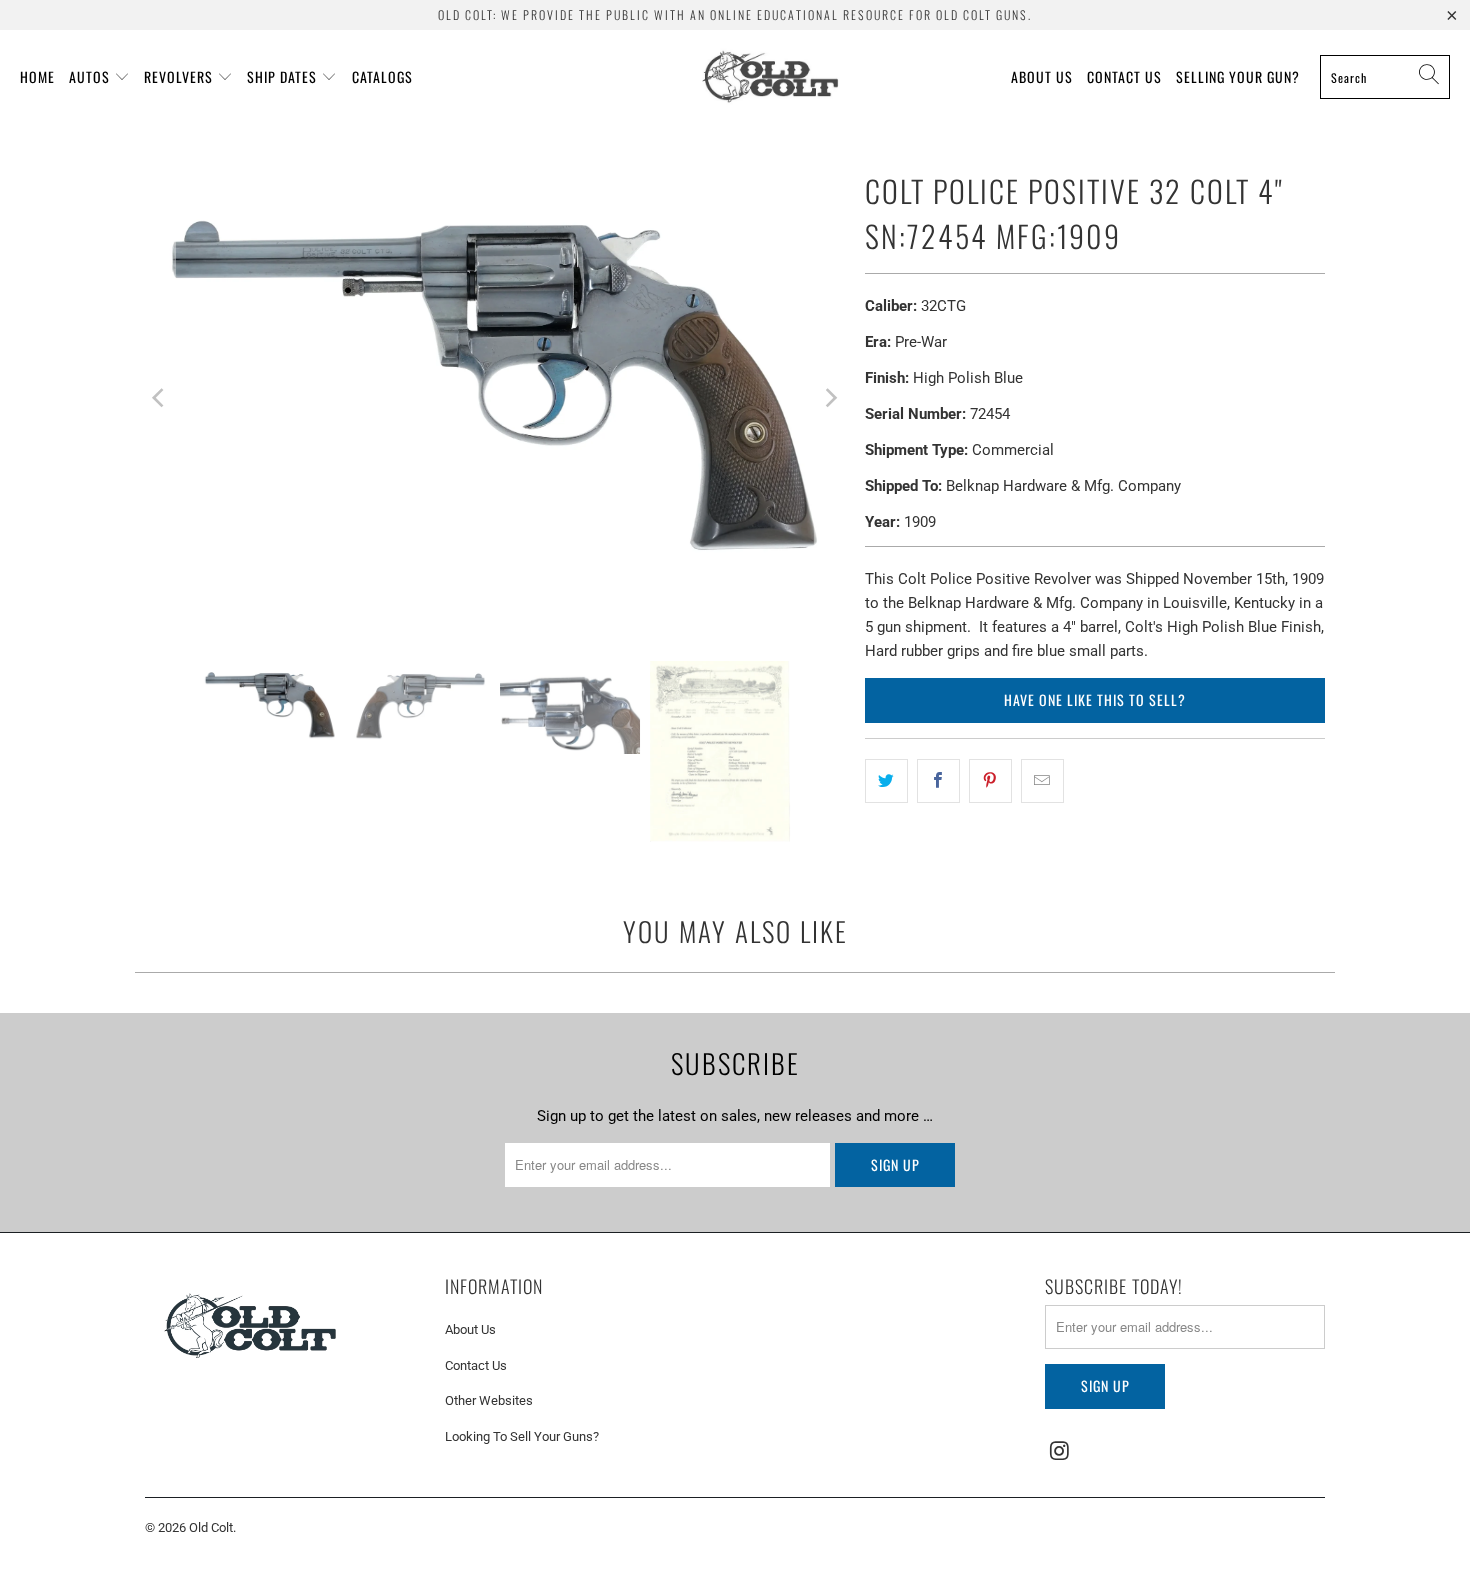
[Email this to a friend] (1042, 781)
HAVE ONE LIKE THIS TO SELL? (1095, 699)
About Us (1042, 76)
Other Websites (489, 1400)
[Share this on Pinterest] (990, 781)
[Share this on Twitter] (886, 781)
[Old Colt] (770, 77)
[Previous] (160, 397)
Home (37, 76)
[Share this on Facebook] (938, 781)
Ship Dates (282, 76)
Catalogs (382, 76)
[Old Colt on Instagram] (1060, 1452)
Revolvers (178, 76)
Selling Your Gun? (1238, 76)
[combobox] (1385, 77)
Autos (89, 76)
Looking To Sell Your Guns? (522, 1436)
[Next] (830, 397)
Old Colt (211, 1527)
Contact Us (1124, 76)
